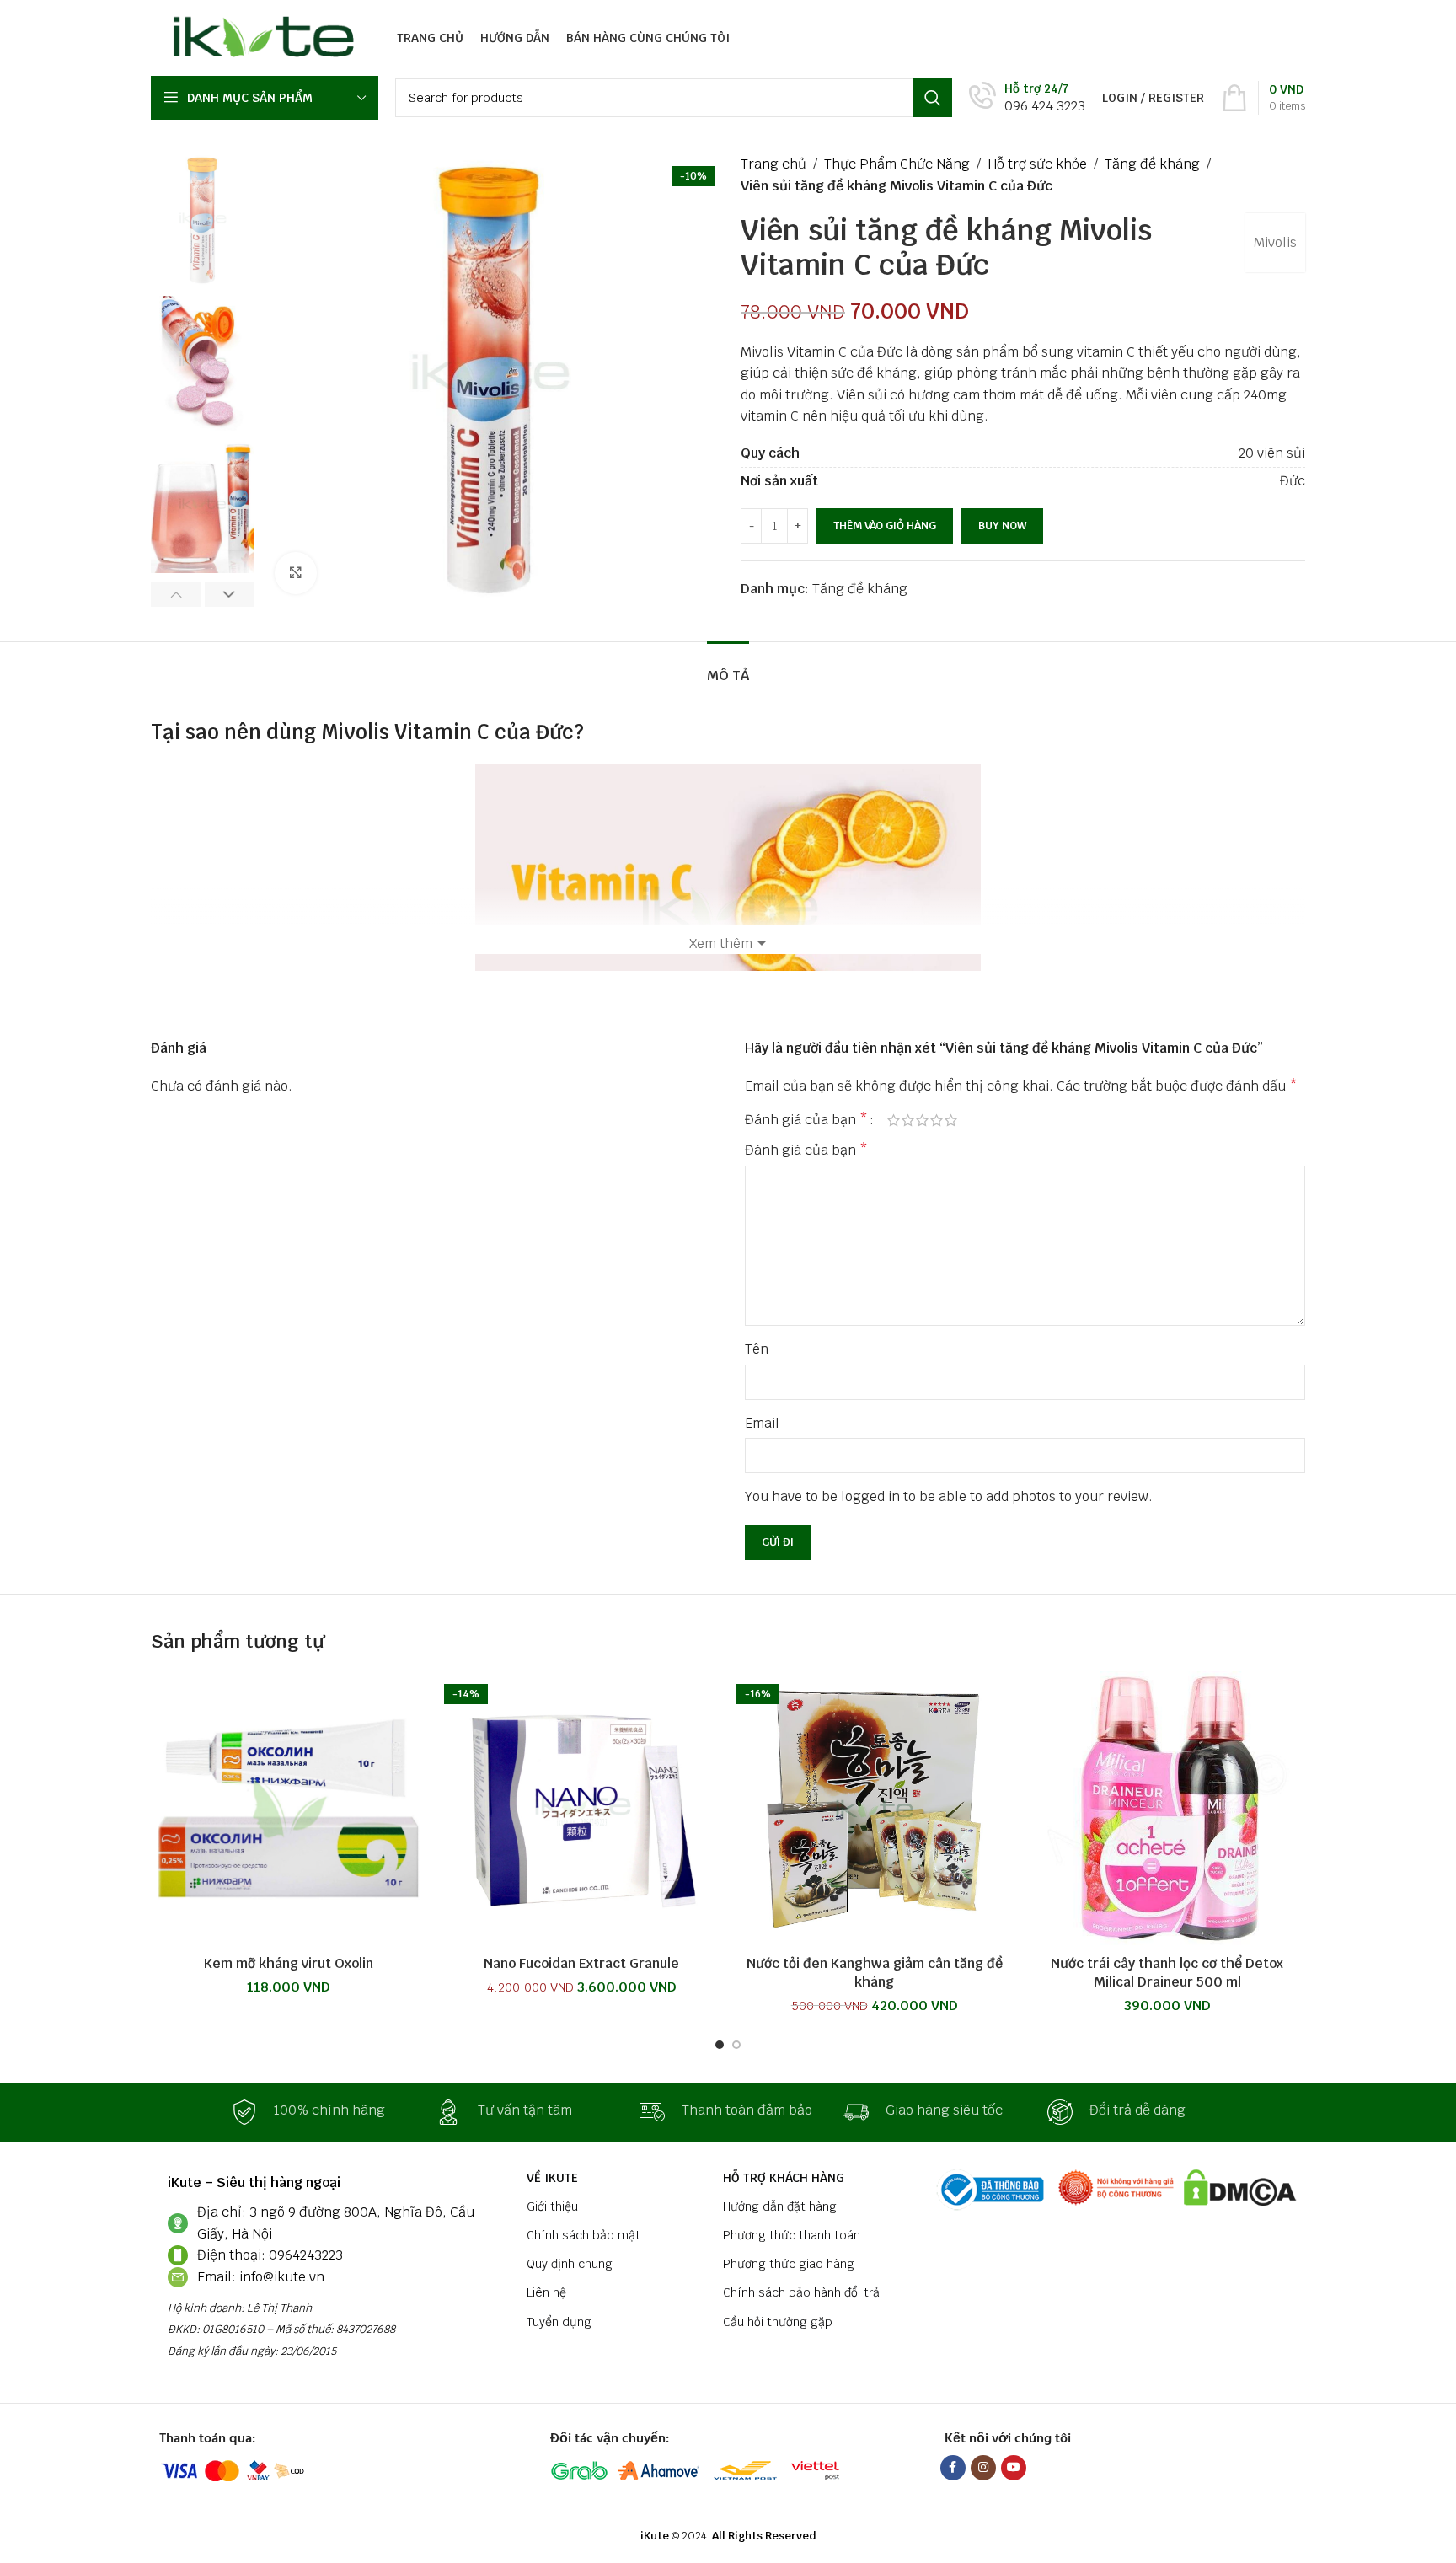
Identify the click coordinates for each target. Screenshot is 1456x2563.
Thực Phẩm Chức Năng (897, 164)
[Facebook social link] (953, 2468)
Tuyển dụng (559, 2322)
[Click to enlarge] (296, 573)
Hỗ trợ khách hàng (784, 2178)
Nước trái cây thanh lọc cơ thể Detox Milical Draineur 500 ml (1167, 1973)
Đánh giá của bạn (806, 1120)
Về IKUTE (552, 2178)
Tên (757, 1349)
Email (762, 1423)
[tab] (728, 667)
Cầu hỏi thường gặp (778, 2322)
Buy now (1002, 525)
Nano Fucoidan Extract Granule (581, 1963)
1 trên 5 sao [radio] (894, 1120)
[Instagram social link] (983, 2468)
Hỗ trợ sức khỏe (1037, 164)
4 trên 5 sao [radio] (937, 1120)
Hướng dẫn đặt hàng (780, 2206)
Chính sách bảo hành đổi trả (801, 2292)
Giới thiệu (552, 2206)
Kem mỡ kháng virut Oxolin (289, 1963)
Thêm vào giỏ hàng (885, 525)
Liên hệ (546, 2292)
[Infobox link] (1027, 98)
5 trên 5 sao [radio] (951, 1120)
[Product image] (289, 1809)
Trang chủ (773, 164)
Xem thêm (721, 944)
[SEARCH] (933, 98)
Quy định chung (570, 2264)
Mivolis (1275, 242)
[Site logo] (259, 37)
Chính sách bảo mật (583, 2235)
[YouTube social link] (1014, 2468)
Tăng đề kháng (1152, 164)
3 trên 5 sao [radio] (922, 1120)
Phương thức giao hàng (789, 2264)
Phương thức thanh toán (792, 2235)
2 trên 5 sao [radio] (908, 1120)
